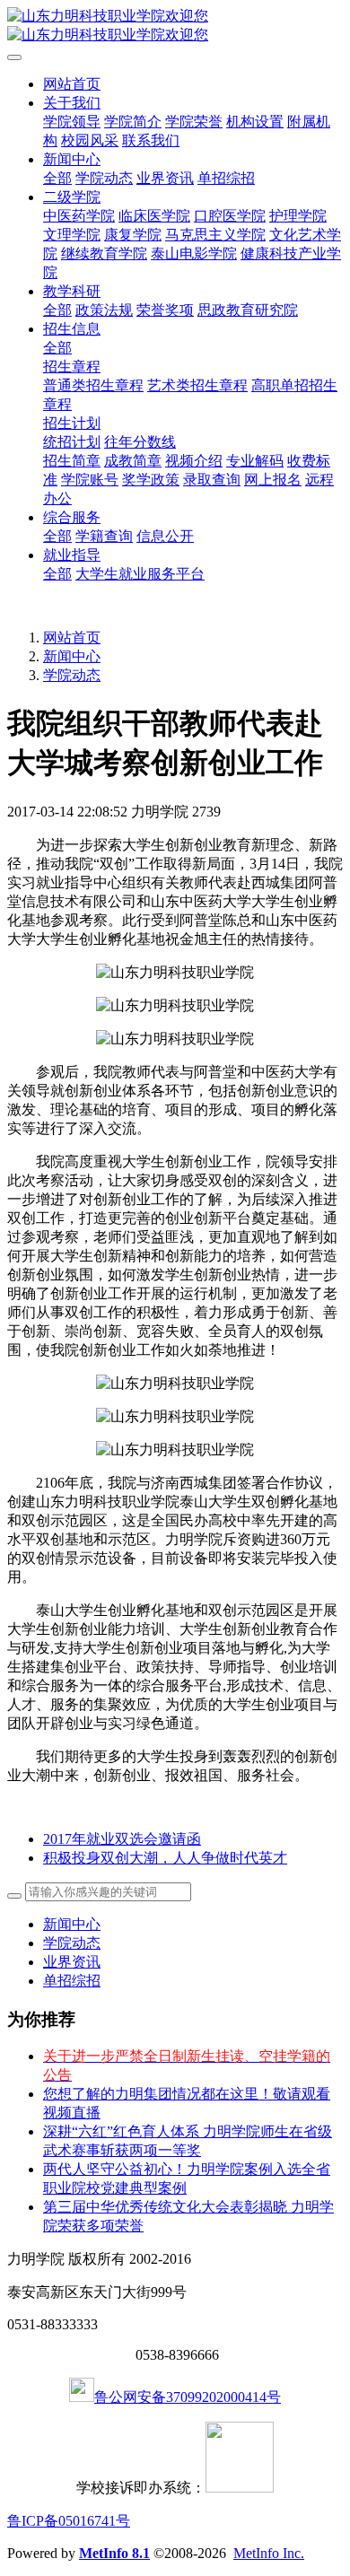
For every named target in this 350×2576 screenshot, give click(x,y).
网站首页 (72, 84)
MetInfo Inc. (269, 2553)
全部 (57, 178)
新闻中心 (72, 656)
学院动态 (72, 675)
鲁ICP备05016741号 (69, 2521)
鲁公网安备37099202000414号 (188, 2397)
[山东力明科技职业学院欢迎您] (175, 26)
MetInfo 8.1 (114, 2553)
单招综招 (72, 1981)
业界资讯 (72, 1962)
